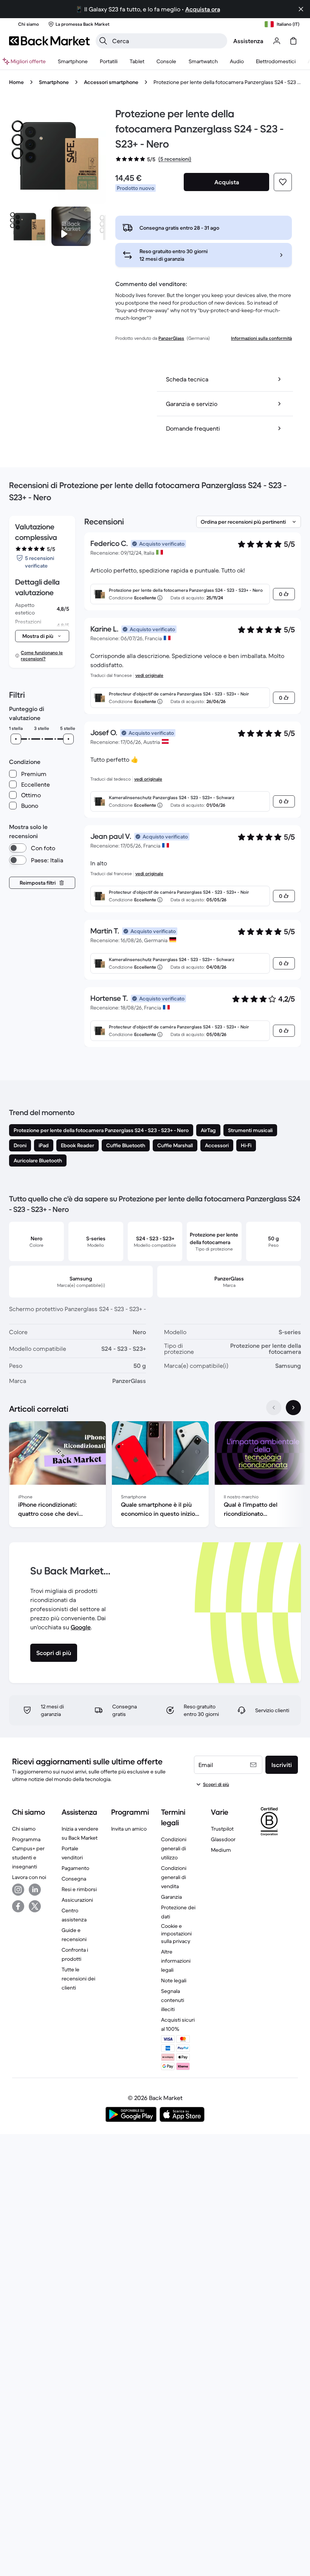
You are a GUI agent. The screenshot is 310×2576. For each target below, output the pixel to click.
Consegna (74, 1879)
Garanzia (171, 1897)
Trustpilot (222, 1829)
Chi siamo (24, 1829)
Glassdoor (223, 1839)
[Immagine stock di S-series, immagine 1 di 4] (29, 226)
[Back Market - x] (35, 1906)
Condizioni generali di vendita (174, 1877)
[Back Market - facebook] (18, 1906)
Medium (221, 1850)
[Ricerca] (103, 41)
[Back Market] (49, 41)
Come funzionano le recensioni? (42, 656)
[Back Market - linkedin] (35, 1890)
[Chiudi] (301, 9)
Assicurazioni (77, 1900)
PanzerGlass (171, 338)
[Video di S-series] (71, 226)
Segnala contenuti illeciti (173, 2000)
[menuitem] (73, 61)
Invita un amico (129, 1829)
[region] (155, 1476)
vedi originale (149, 675)
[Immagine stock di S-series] (58, 155)
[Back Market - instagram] (18, 1890)
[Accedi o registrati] (277, 41)
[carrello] (293, 41)
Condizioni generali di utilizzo (174, 1848)
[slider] (16, 739)
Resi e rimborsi (79, 1889)
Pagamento (75, 1868)
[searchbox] (167, 41)
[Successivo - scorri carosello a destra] (293, 1408)
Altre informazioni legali (176, 1961)
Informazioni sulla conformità (261, 338)
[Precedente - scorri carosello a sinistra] (274, 1408)
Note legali (174, 1980)
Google (81, 1627)
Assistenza (248, 41)
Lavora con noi (29, 1877)
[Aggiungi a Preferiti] (283, 182)
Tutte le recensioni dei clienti (78, 1979)
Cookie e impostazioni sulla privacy (176, 1934)
